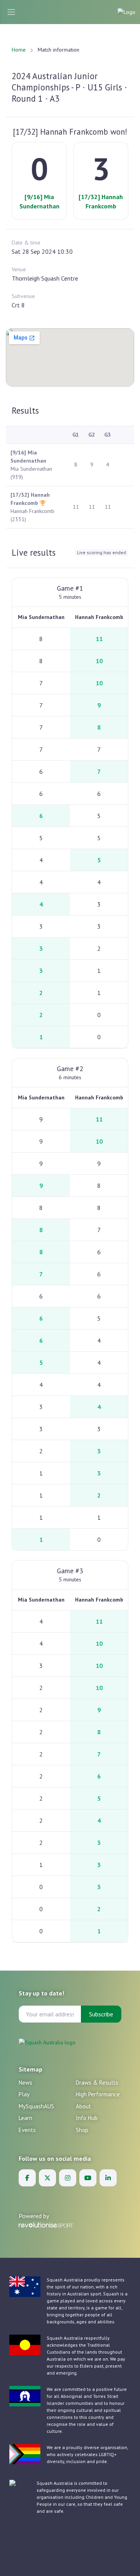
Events (27, 2130)
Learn (25, 2118)
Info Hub (87, 2118)
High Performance (98, 2094)
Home (19, 50)
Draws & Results (97, 2083)
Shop (82, 2130)
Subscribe (101, 2014)
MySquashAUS (36, 2106)
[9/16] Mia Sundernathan (39, 201)
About (83, 2106)
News (25, 2083)
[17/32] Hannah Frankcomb (101, 201)
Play (24, 2094)
